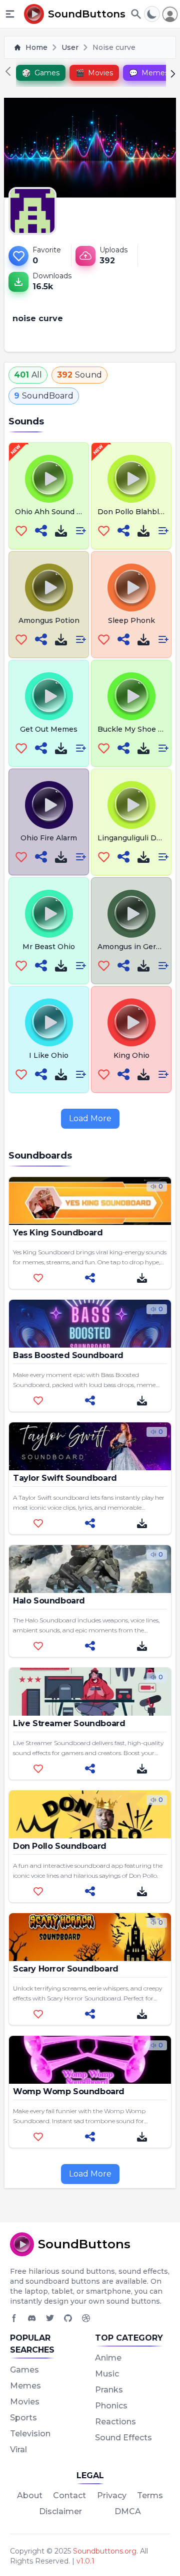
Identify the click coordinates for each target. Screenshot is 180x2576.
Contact (69, 2495)
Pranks (109, 2390)
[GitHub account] (68, 2318)
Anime (108, 2358)
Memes (25, 2386)
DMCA (128, 2511)
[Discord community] (32, 2318)
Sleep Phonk (131, 620)
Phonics (111, 2406)
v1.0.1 (85, 2561)
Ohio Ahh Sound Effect (56, 512)
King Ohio (131, 1055)
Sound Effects (123, 2438)
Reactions (115, 2422)
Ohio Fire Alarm (49, 838)
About (30, 2495)
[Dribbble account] (86, 2318)
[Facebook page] (14, 2318)
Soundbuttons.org (105, 2551)
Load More (90, 1118)
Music (107, 2374)
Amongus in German (135, 947)
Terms (150, 2495)
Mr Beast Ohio (49, 947)
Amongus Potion (49, 620)
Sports (23, 2418)
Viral (18, 2450)
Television (30, 2434)
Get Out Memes (49, 729)
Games (24, 2370)
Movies (25, 2402)
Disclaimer (60, 2511)
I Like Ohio (49, 1055)
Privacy (112, 2495)
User (70, 47)
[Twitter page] (50, 2318)
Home (36, 47)
